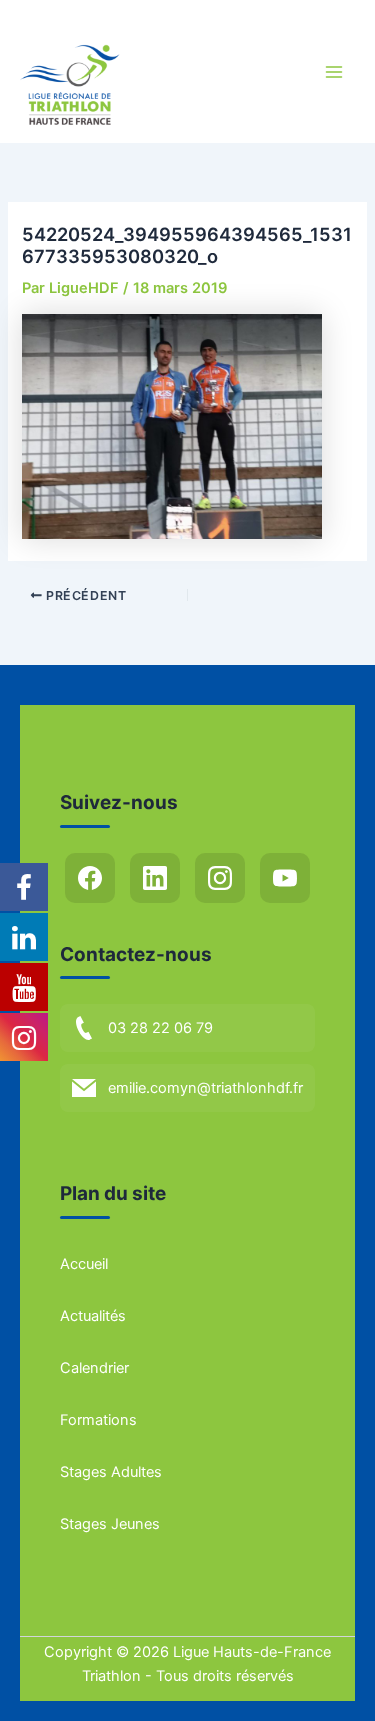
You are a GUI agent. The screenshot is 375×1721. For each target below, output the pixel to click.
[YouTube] (285, 878)
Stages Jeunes (110, 1524)
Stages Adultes (111, 1472)
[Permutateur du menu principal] (334, 72)
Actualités (93, 1316)
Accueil (84, 1264)
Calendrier (94, 1368)
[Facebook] (90, 878)
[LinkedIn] (155, 878)
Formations (98, 1420)
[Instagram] (220, 878)
